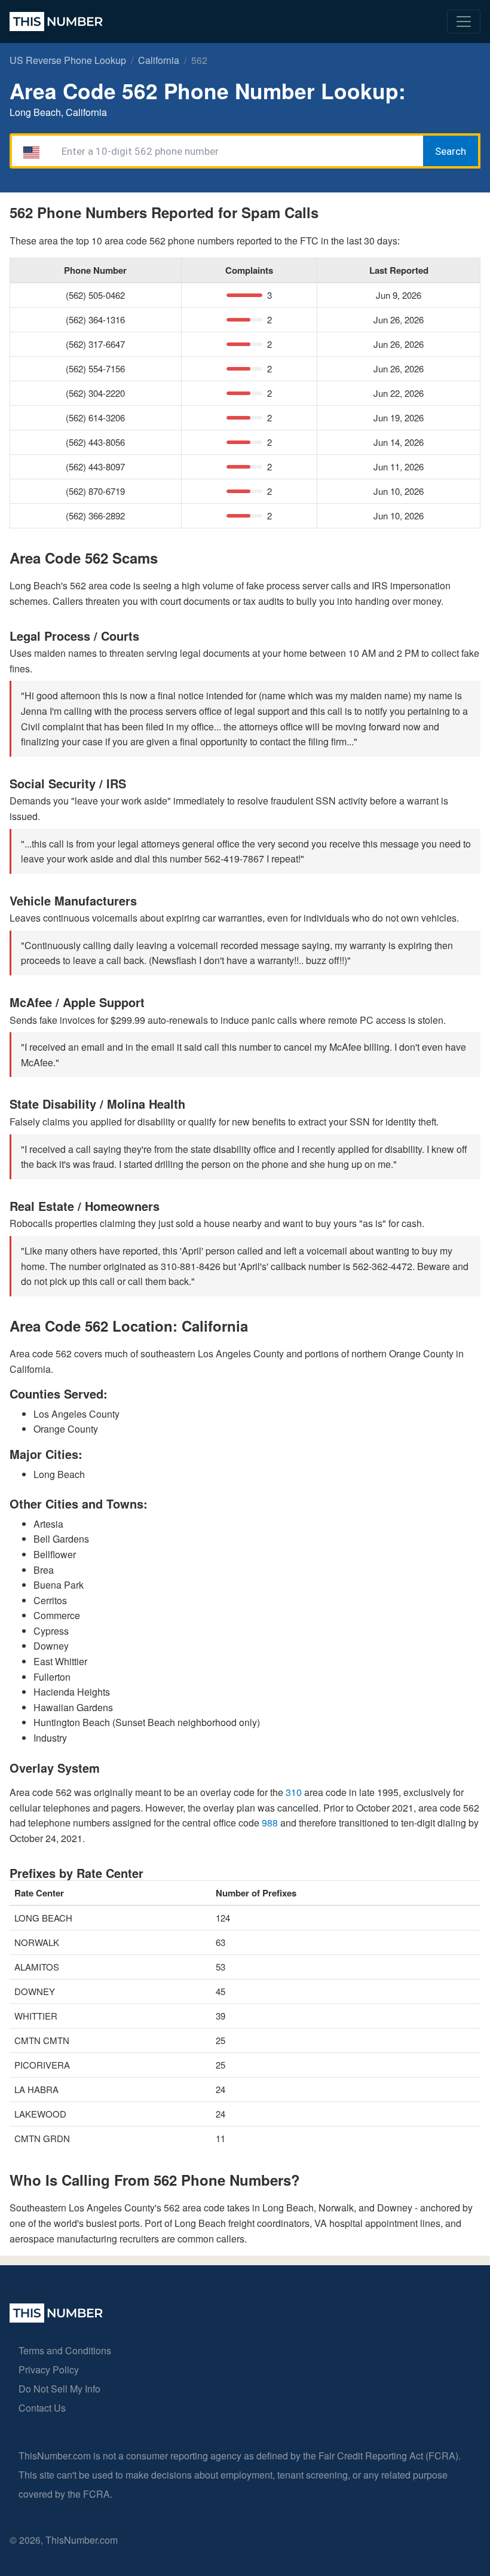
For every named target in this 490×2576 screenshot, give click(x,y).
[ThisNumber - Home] (56, 2319)
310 (295, 1792)
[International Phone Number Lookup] (56, 22)
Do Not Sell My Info (59, 2389)
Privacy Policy (49, 2370)
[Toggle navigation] (464, 22)
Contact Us (42, 2408)
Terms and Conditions (65, 2350)
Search (451, 151)
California (159, 60)
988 (271, 1823)
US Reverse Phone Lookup (68, 60)
